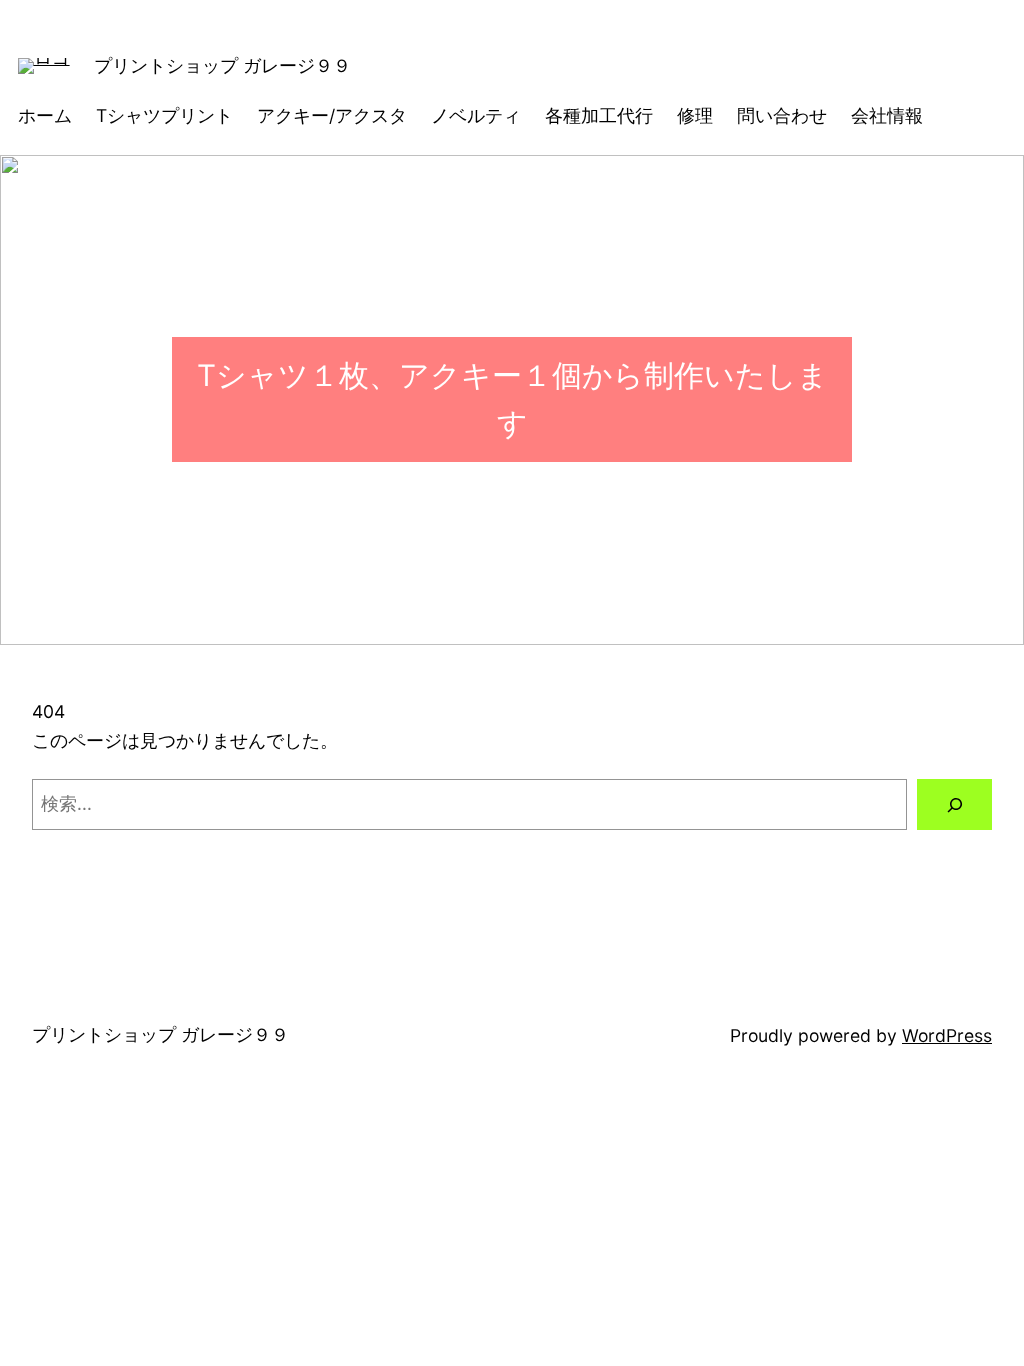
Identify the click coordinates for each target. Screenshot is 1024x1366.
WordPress (947, 1035)
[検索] (954, 804)
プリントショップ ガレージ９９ (222, 65)
